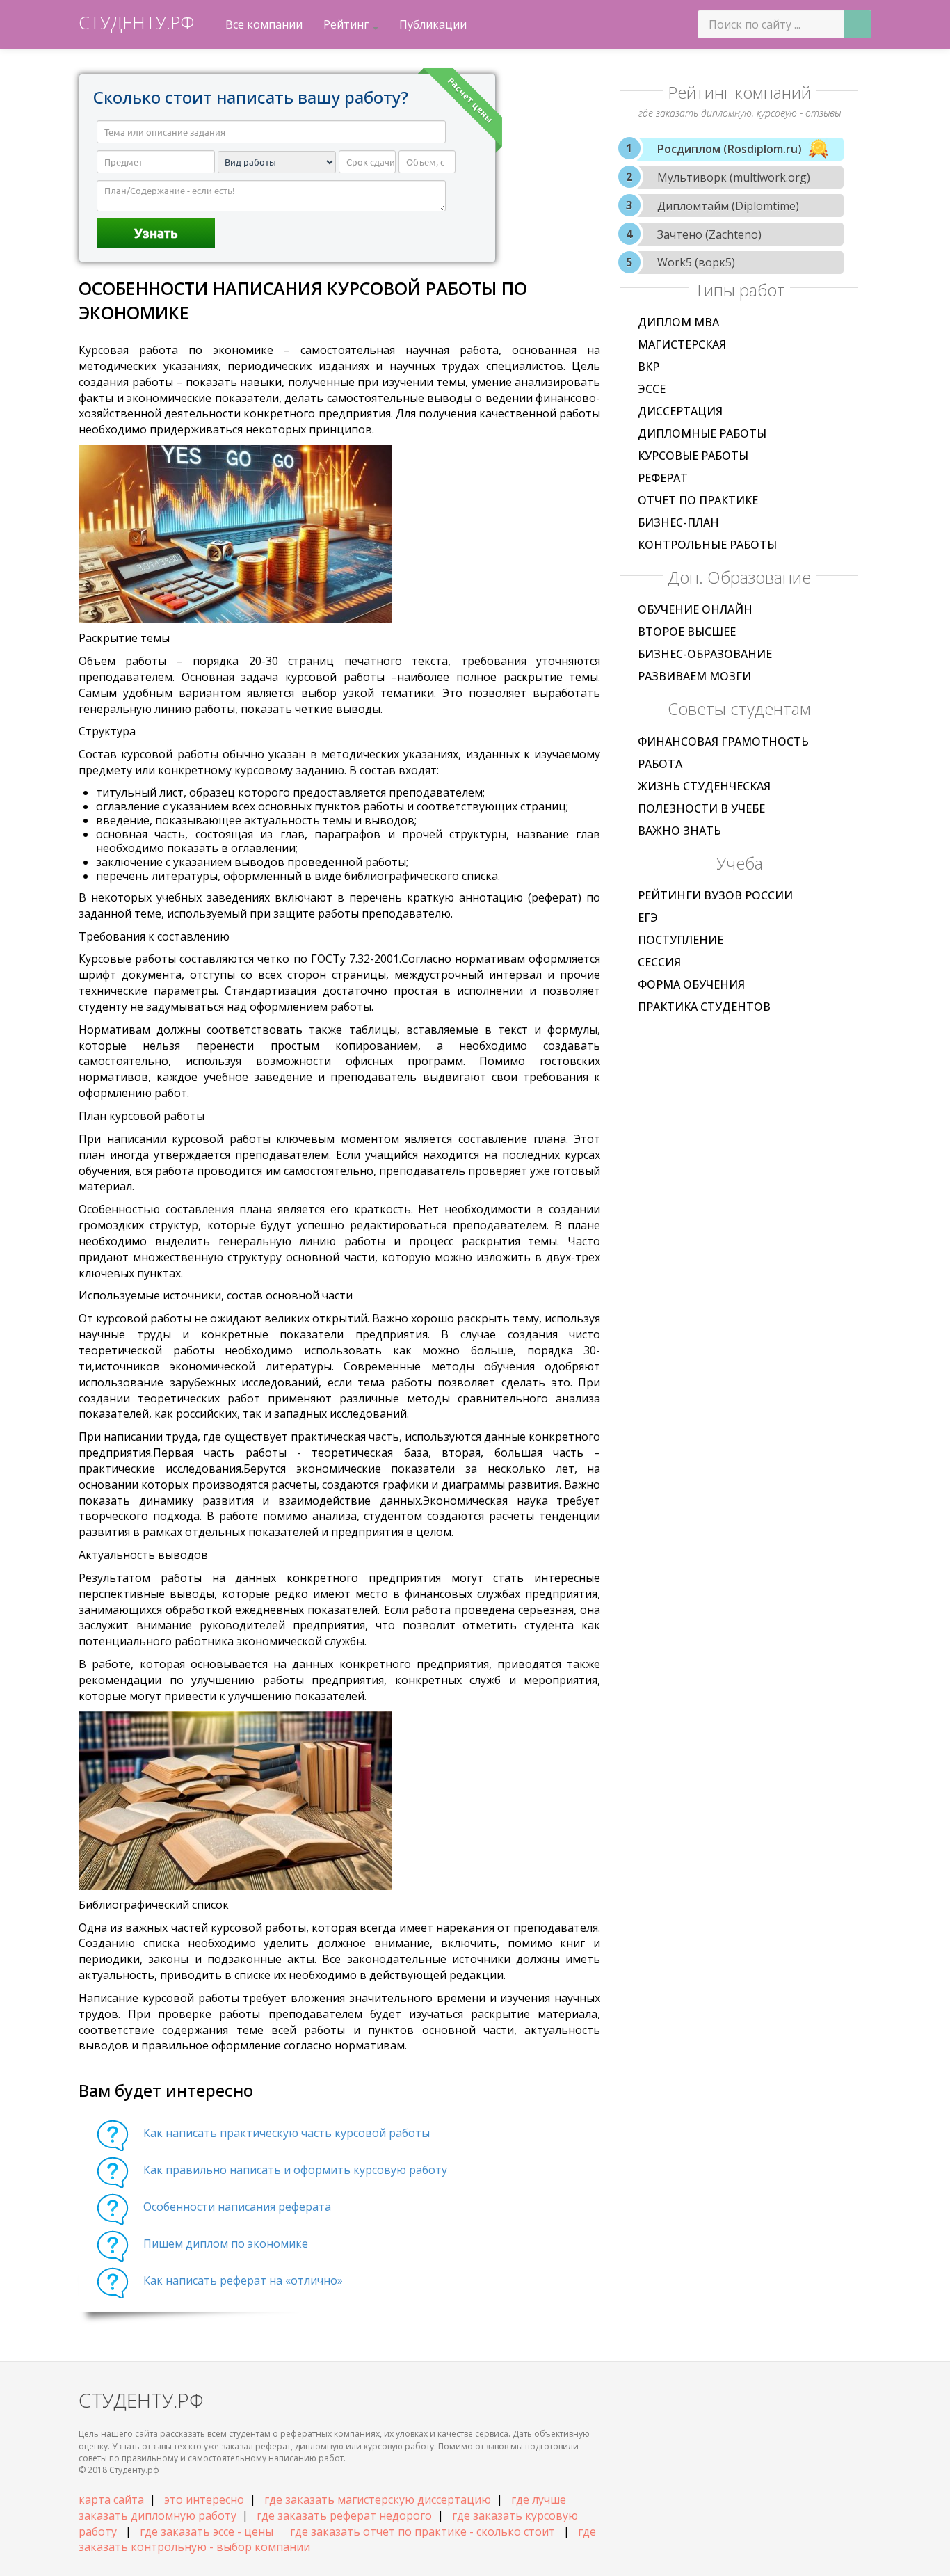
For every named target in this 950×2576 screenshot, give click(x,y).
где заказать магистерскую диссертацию (378, 2499)
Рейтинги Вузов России (715, 895)
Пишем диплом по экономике (226, 2243)
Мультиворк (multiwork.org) (734, 177)
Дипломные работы (702, 433)
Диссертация (680, 411)
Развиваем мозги (694, 676)
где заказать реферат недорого (344, 2515)
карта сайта (111, 2499)
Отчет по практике (698, 500)
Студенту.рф (136, 22)
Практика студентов (704, 1007)
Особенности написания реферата (237, 2207)
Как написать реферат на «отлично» (243, 2280)
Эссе (652, 389)
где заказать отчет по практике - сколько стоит (422, 2531)
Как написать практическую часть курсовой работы (287, 2133)
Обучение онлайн (695, 609)
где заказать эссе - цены (207, 2531)
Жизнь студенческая (704, 786)
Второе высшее (687, 632)
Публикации (433, 24)
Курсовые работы (693, 456)
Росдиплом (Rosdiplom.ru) (730, 149)
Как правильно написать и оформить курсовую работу (295, 2170)
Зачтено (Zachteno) (709, 234)
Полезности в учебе (701, 808)
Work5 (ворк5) (696, 262)
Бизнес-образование (705, 654)
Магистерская (682, 344)
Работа (660, 764)
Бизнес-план (678, 522)
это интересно (204, 2499)
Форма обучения (691, 984)
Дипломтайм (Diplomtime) (728, 206)
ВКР (649, 367)
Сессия (659, 962)
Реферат (663, 478)
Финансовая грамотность (723, 742)
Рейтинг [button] (347, 24)
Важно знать (679, 831)
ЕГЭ (648, 918)
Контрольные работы (707, 545)
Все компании (264, 24)
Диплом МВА (678, 322)
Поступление (681, 940)
